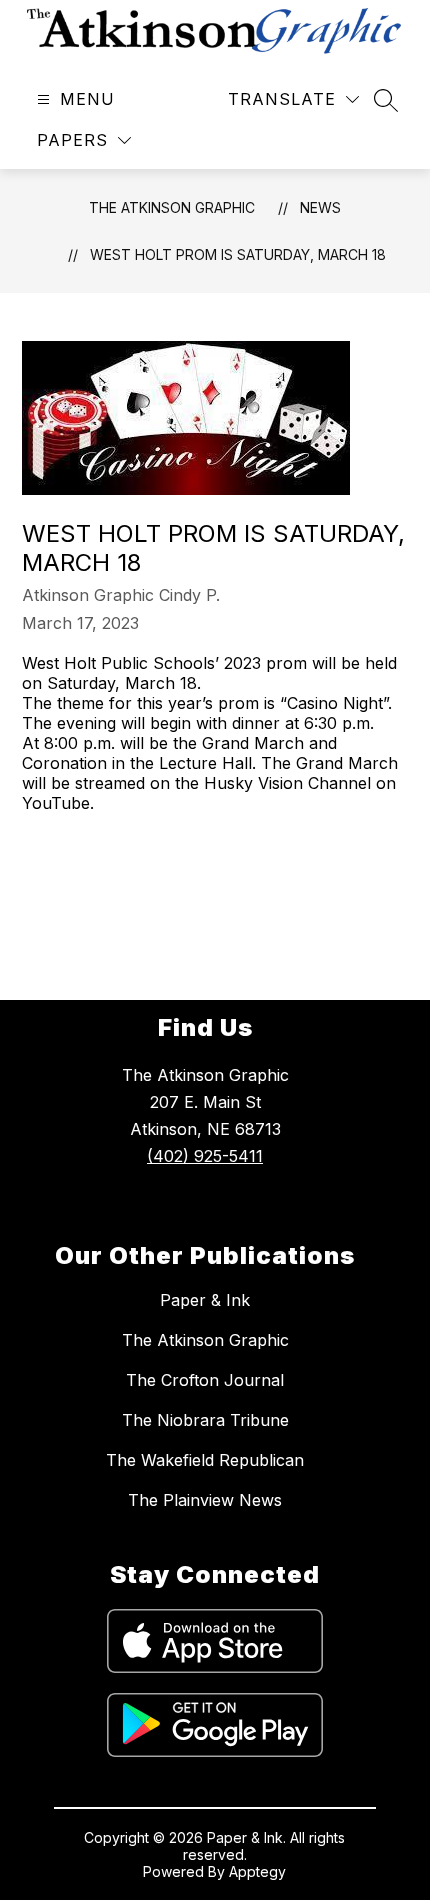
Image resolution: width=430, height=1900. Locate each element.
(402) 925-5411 (205, 1156)
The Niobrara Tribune (205, 1420)
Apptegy (257, 1871)
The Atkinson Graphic (172, 207)
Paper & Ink (205, 1300)
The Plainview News (205, 1500)
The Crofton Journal (205, 1380)
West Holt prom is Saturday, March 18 (238, 254)
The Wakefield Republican (205, 1460)
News (320, 207)
